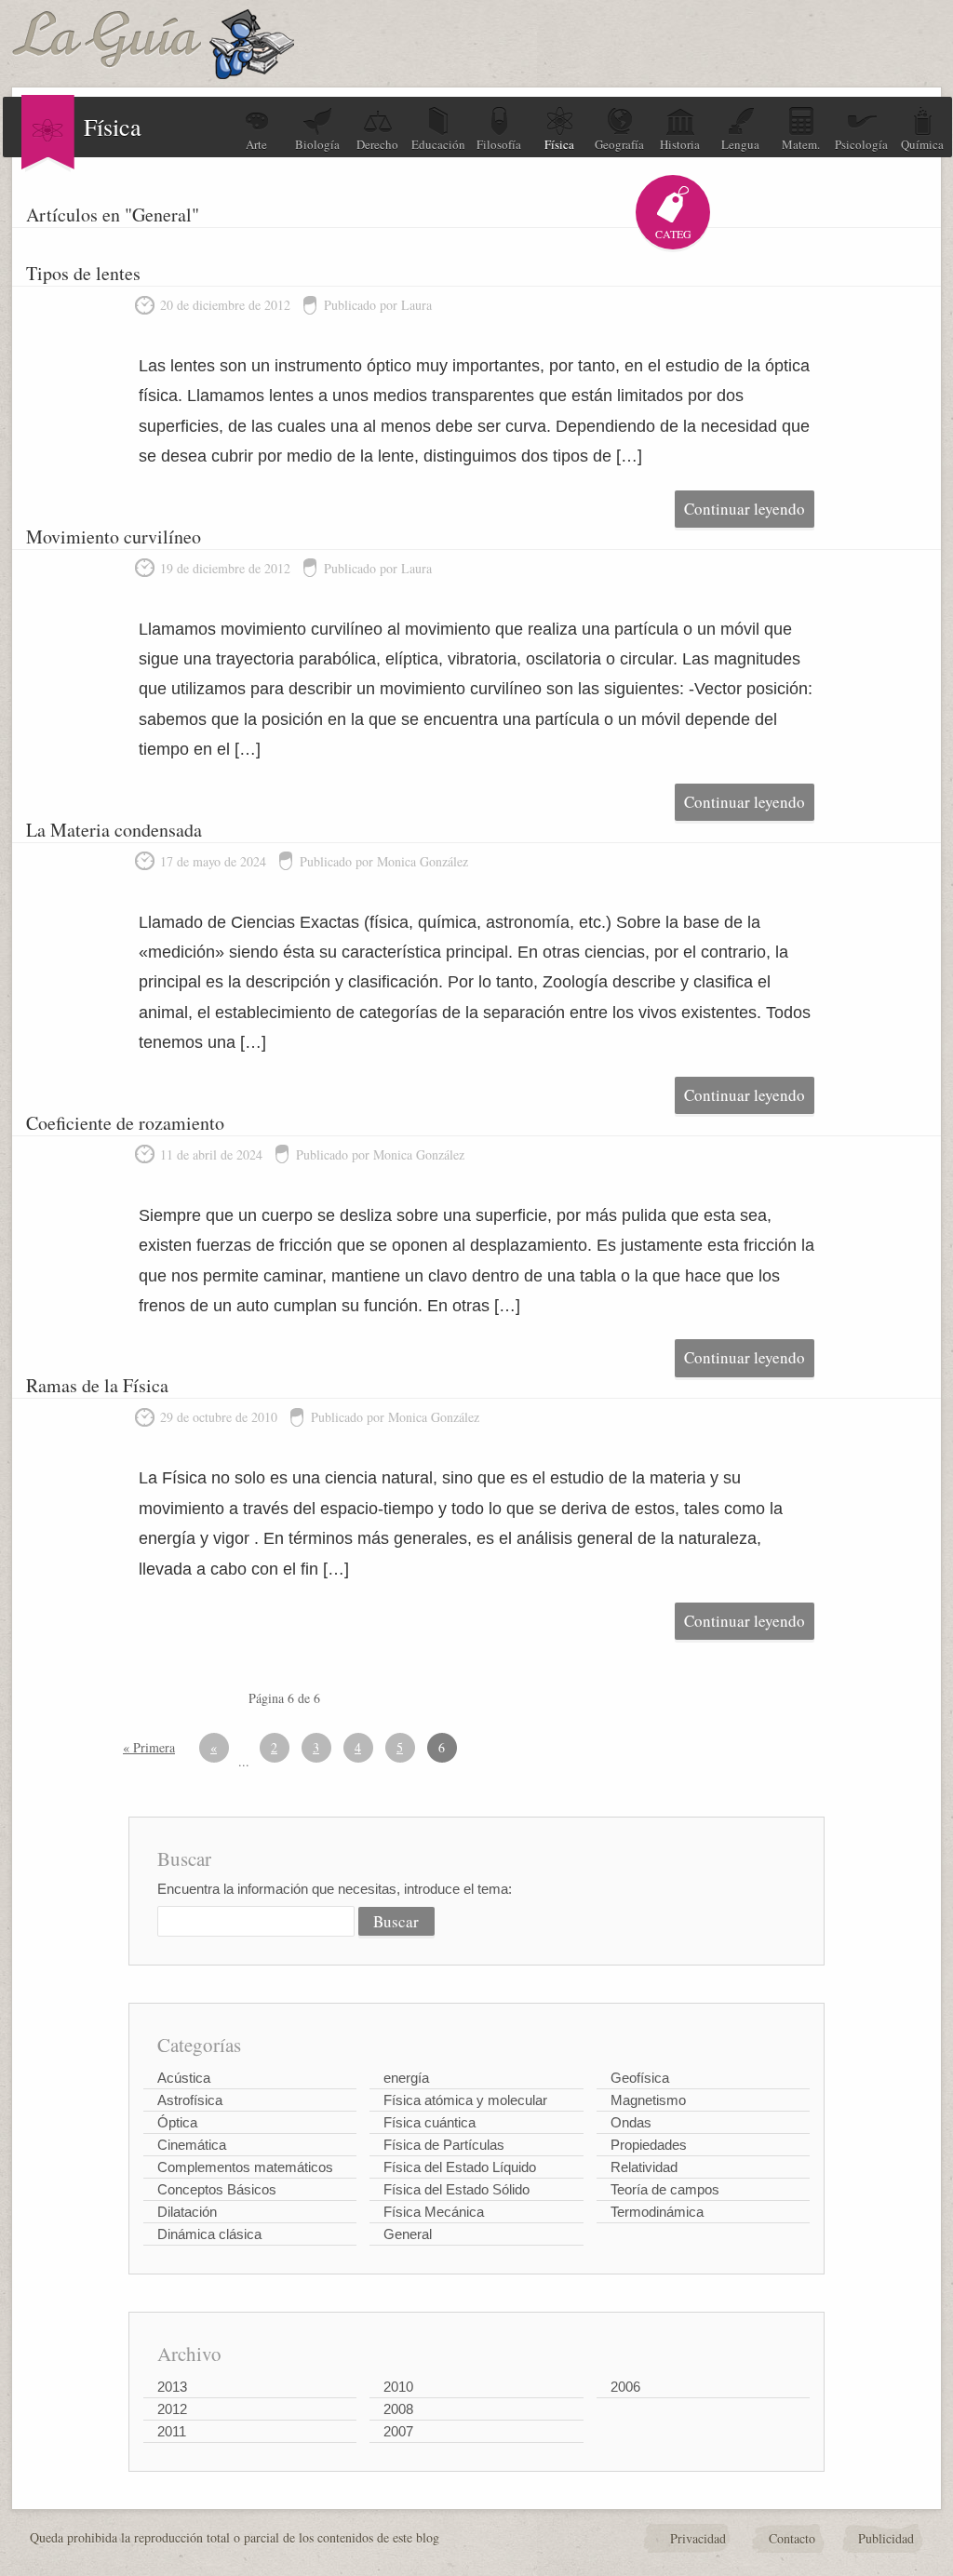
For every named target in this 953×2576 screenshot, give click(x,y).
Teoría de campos (665, 2189)
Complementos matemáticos (245, 2167)
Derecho (377, 144)
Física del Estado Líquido (460, 2167)
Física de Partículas (444, 2145)
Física (559, 144)
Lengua (740, 144)
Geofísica (640, 2078)
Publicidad (886, 2538)
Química (922, 144)
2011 (172, 2431)
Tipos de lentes (83, 273)
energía (406, 2078)
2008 (398, 2409)
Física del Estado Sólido (456, 2189)
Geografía (619, 144)
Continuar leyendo (745, 509)
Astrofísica (190, 2100)
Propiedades (649, 2145)
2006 (625, 2387)
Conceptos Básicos (217, 2189)
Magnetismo (648, 2100)
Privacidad (698, 2538)
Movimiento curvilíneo (114, 537)
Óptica (177, 2122)
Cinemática (192, 2145)
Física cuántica (430, 2122)
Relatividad (644, 2167)
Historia (680, 144)
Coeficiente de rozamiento (125, 1123)
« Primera (149, 1747)
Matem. (801, 144)
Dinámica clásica (209, 2234)
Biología (317, 144)
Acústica (184, 2078)
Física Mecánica (434, 2212)
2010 (398, 2387)
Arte (256, 144)
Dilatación (187, 2212)
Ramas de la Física (97, 1385)
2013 (172, 2387)
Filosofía (499, 144)
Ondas (631, 2122)
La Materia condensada (114, 830)
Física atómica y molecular (465, 2100)
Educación (438, 144)
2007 (398, 2431)
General (408, 2234)
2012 (172, 2409)
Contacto (792, 2538)
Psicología (861, 144)
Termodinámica (657, 2212)
